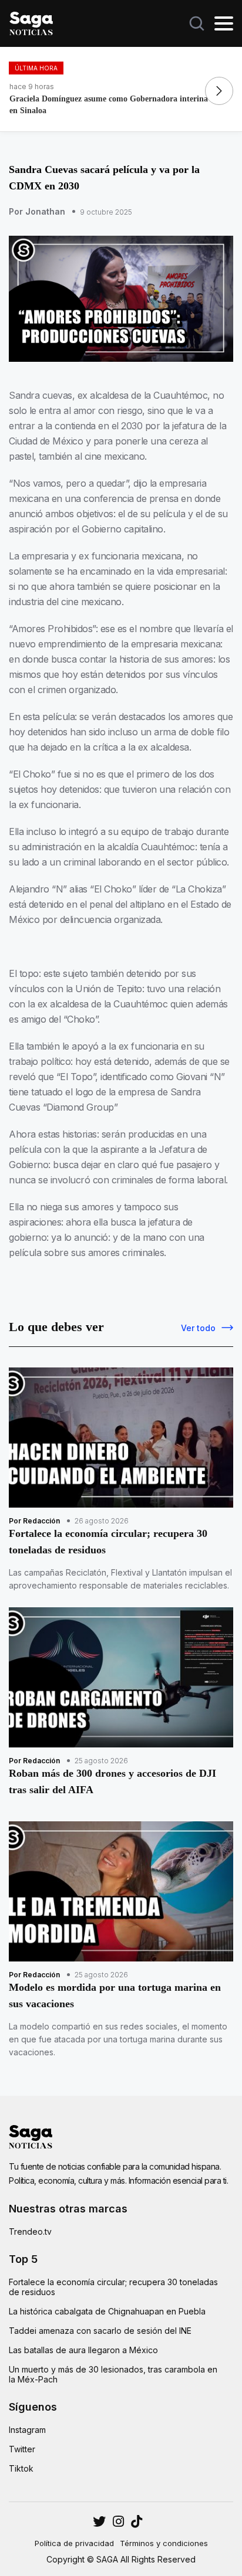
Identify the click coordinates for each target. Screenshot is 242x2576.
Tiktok (21, 2468)
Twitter (22, 2449)
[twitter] (118, 2521)
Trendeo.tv (30, 2231)
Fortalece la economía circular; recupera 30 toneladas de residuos (113, 2287)
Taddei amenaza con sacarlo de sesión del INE (100, 2331)
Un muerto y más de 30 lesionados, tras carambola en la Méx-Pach (113, 2374)
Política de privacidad (74, 2543)
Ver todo (198, 1328)
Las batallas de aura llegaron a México (83, 2350)
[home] (31, 22)
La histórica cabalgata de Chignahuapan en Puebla (107, 2311)
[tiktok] (137, 2521)
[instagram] (99, 2521)
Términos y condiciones (164, 2543)
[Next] (219, 91)
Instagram (27, 2430)
